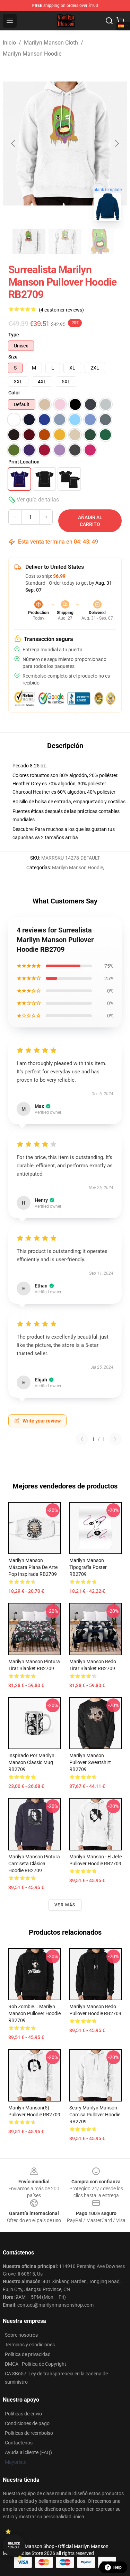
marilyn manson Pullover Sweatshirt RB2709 (90, 1762)
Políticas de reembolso (29, 2433)
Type (14, 335)
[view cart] (120, 21)
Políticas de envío (23, 2414)
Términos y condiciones (30, 2345)
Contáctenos (19, 2443)
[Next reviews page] (115, 1439)
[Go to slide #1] (29, 241)
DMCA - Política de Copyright (36, 2364)
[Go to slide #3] (101, 241)
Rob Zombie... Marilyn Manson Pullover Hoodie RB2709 (34, 2013)
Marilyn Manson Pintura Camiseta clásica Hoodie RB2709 (34, 1864)
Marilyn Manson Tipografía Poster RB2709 (88, 1567)
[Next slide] (116, 143)
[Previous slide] (14, 143)
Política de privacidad (28, 2354)
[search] (109, 21)
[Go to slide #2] (65, 241)
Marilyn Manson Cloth (51, 43)
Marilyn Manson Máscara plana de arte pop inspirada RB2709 (33, 1567)
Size (13, 357)
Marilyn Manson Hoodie (32, 54)
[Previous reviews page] (82, 1439)
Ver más (65, 1905)
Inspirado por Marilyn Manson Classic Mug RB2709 (31, 1762)
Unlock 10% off (14, 2545)
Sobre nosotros (21, 2335)
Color (14, 393)
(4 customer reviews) (61, 310)
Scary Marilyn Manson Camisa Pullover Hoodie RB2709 (95, 2115)
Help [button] (118, 2567)
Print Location (24, 462)
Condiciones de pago (27, 2423)
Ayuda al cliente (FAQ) (28, 2452)
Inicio (9, 43)
